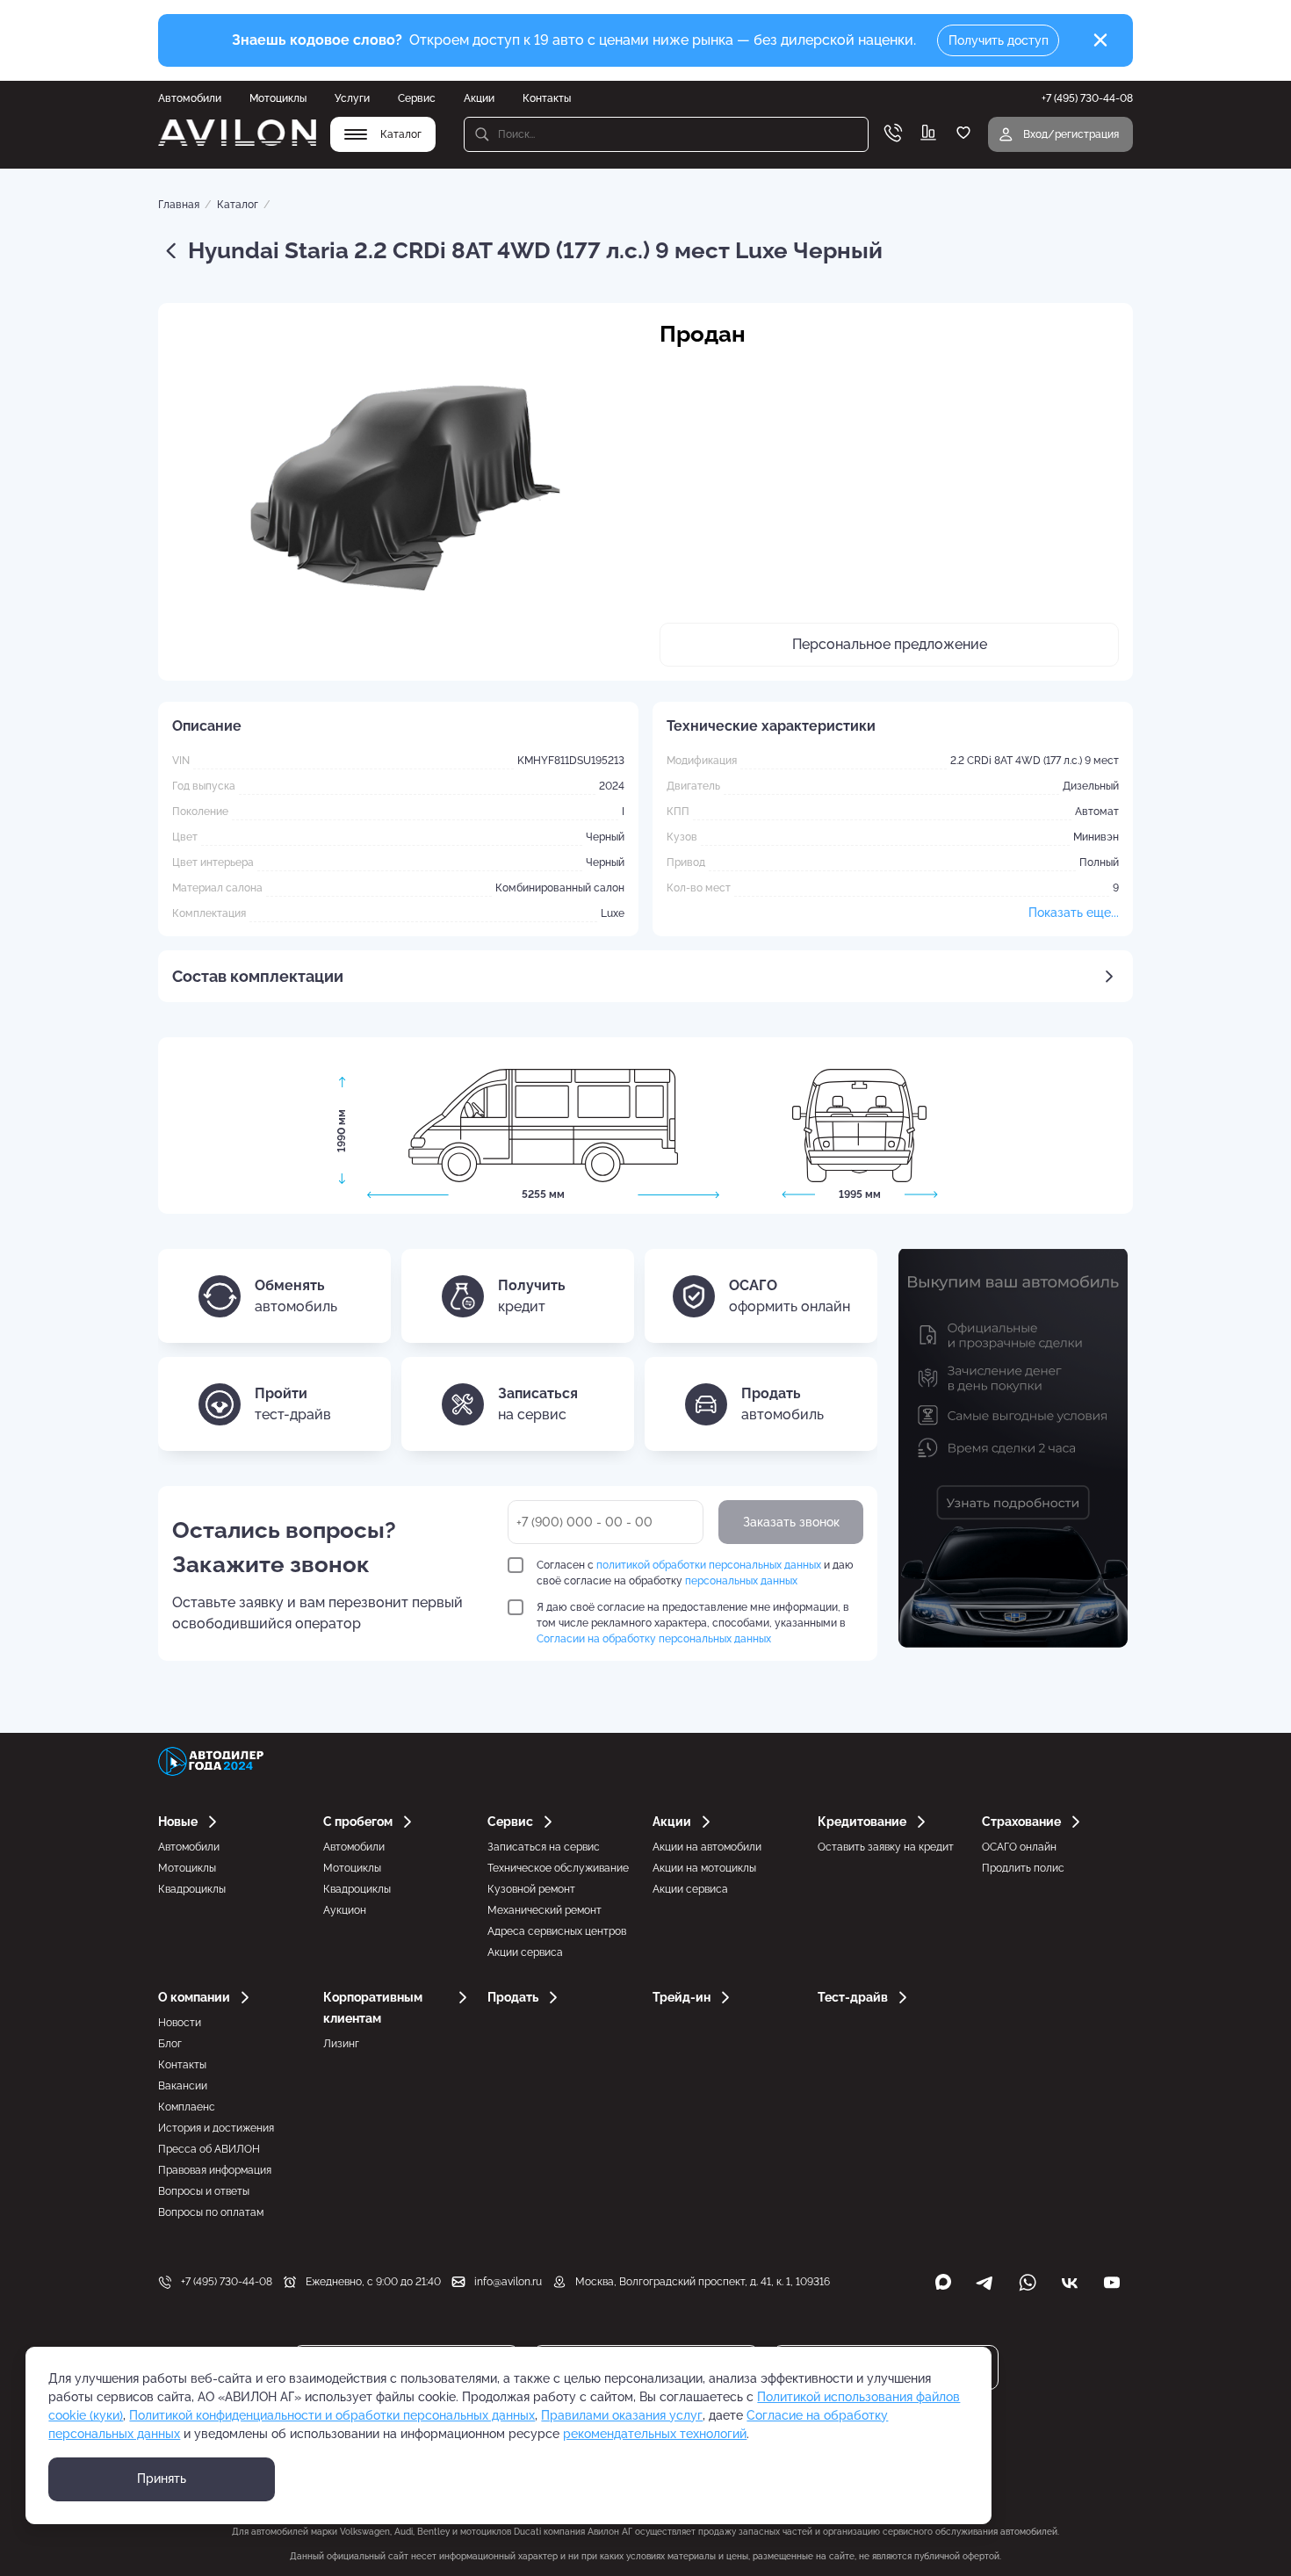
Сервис (417, 98)
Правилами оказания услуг (622, 2415)
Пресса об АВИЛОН (209, 2149)
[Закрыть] (1100, 40)
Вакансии (183, 2086)
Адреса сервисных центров (557, 1931)
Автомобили (190, 98)
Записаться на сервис (544, 1847)
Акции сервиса (525, 1952)
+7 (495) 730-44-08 (227, 2282)
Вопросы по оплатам (211, 2212)
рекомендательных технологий (655, 2434)
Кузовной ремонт (531, 1889)
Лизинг (341, 2044)
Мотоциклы (278, 98)
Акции (479, 98)
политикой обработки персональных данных (709, 1565)
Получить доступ (999, 40)
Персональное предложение (890, 644)
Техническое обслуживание (558, 1868)
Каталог (238, 205)
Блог (170, 2044)
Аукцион (345, 1910)
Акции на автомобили (707, 1847)
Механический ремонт (545, 1910)
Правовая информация (215, 2170)
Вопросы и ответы (204, 2191)
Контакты (547, 98)
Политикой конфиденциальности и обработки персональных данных (332, 2415)
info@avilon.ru (508, 2282)
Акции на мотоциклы (704, 1868)
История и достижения (216, 2128)
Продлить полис (1023, 1868)
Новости (180, 2023)
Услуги (352, 98)
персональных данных (741, 1581)
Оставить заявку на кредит (886, 1847)
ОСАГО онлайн (1019, 1847)
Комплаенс (187, 2107)
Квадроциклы (192, 1889)
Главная (179, 205)
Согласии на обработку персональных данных (654, 1639)
